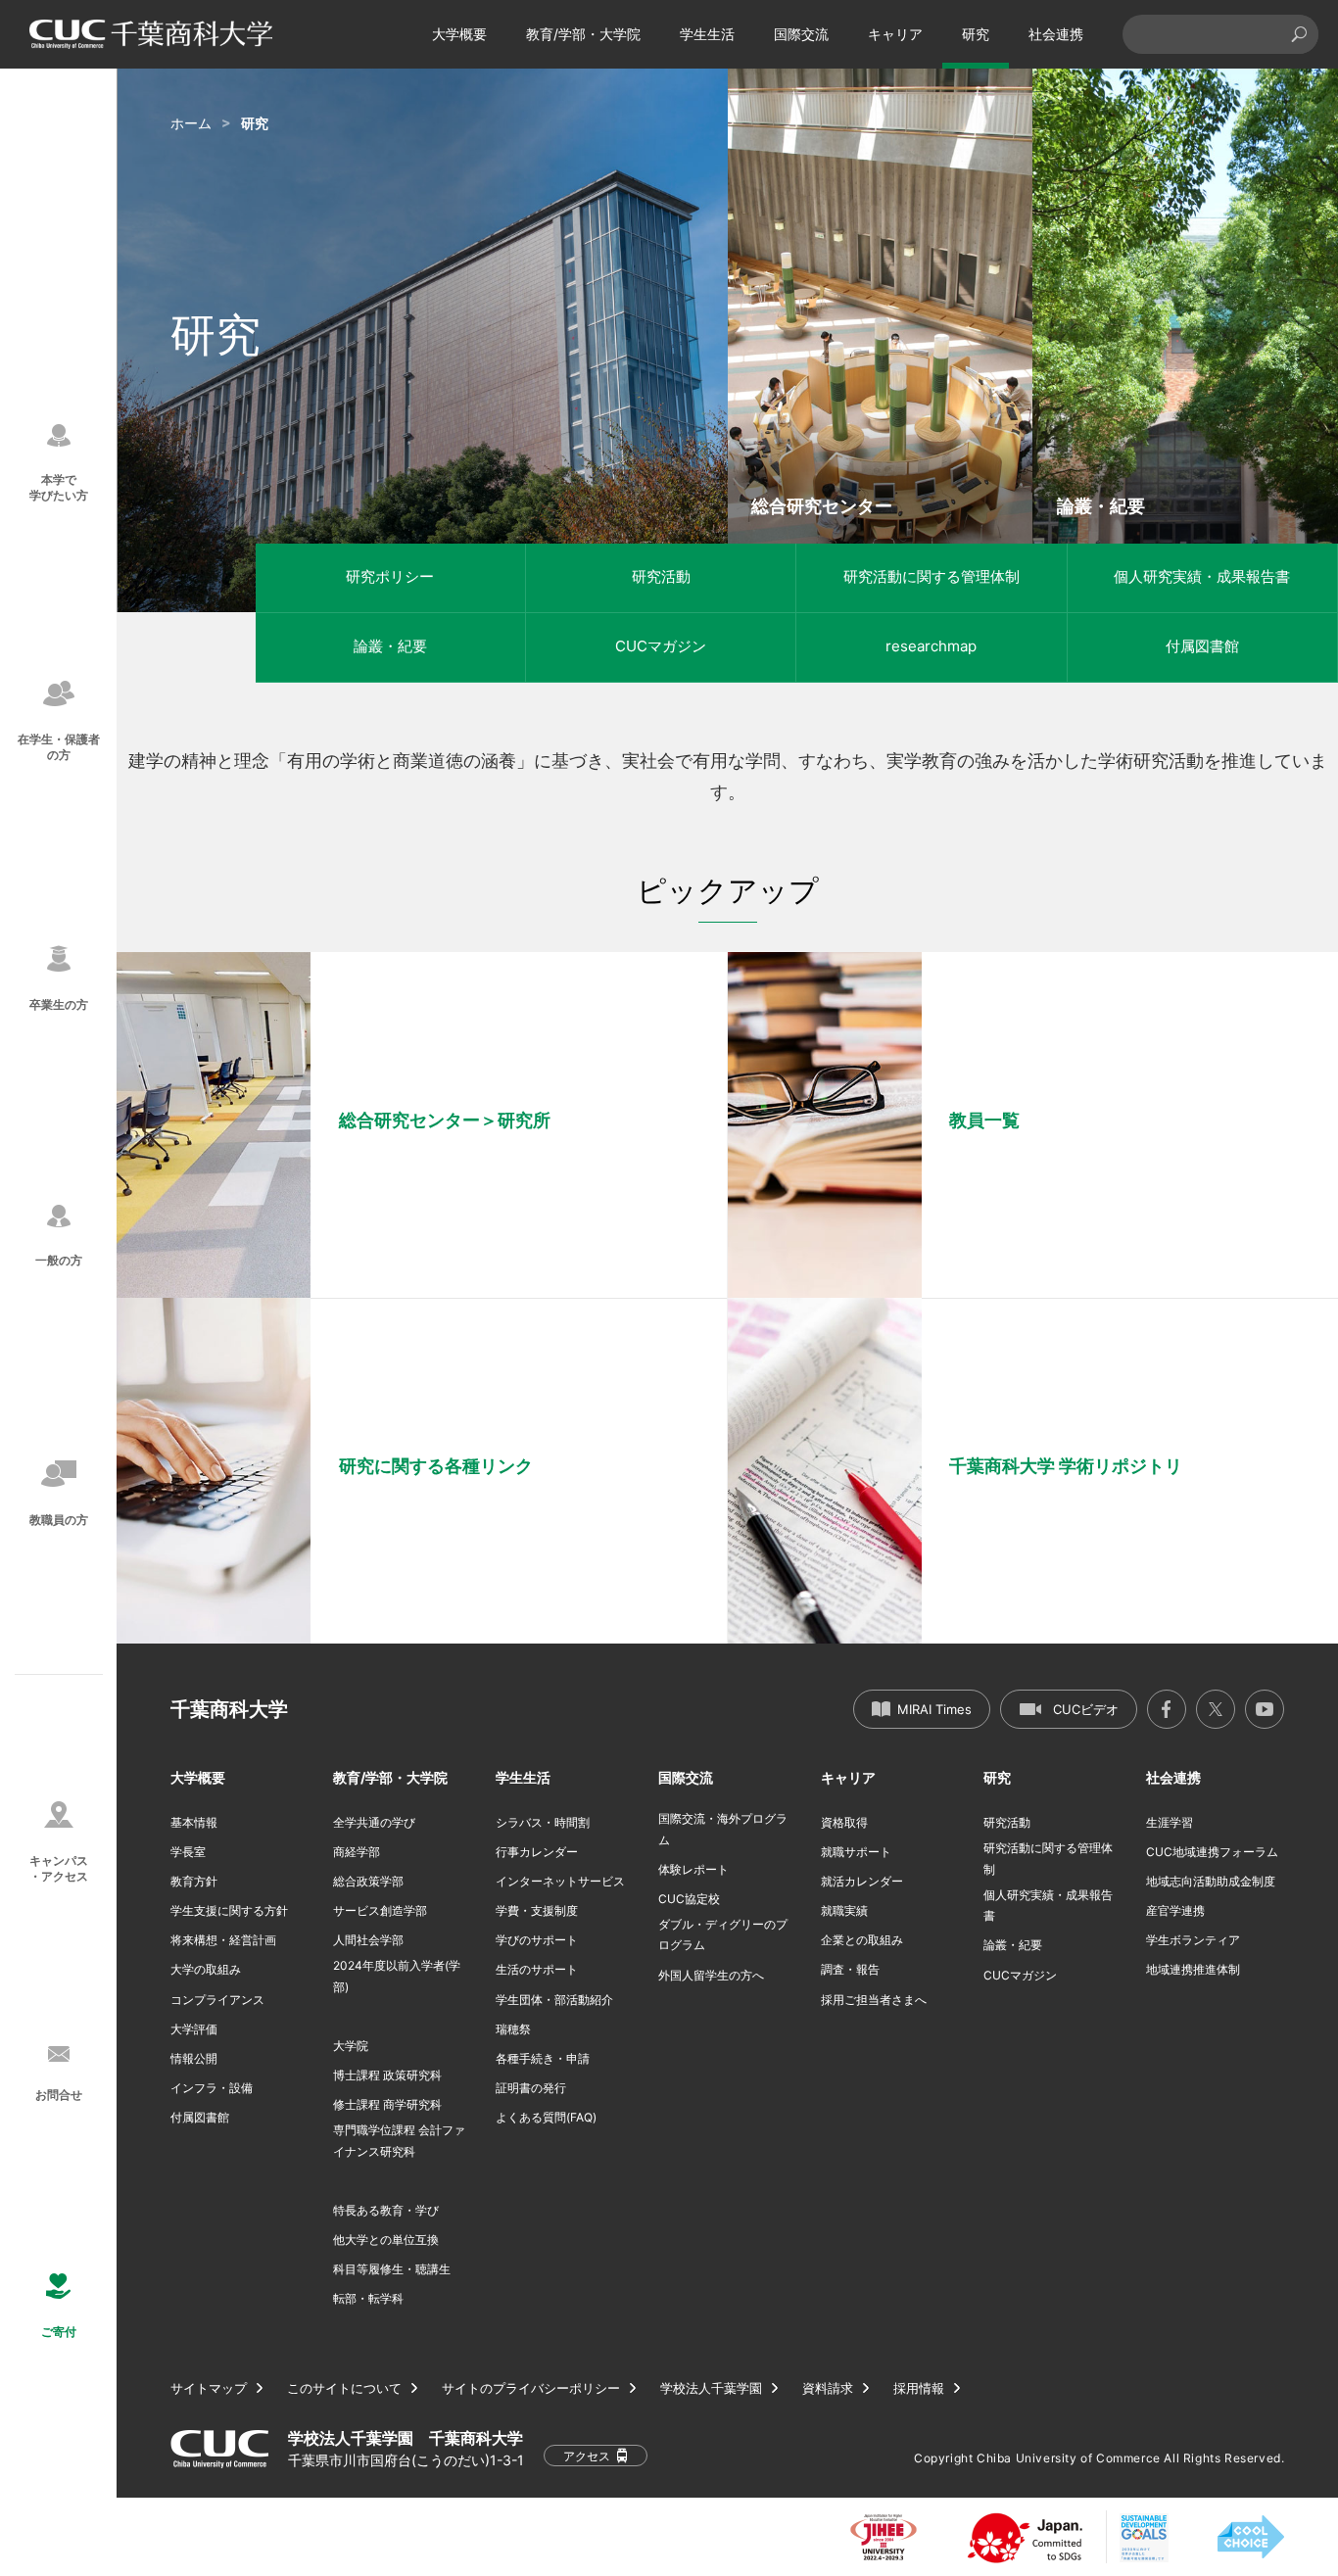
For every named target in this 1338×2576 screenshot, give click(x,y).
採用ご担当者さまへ (874, 2000)
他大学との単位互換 (386, 2240)
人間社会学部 (368, 1940)
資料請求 (828, 2388)
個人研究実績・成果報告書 (1202, 576)
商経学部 (357, 1852)
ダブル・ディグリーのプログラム (723, 1935)
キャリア (895, 34)
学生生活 (707, 34)
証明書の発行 (531, 2088)
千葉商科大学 (229, 1709)
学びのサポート (537, 1940)
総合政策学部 (368, 1881)
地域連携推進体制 (1193, 1969)
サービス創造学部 (380, 1910)
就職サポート (856, 1852)
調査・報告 (850, 1969)
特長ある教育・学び (386, 2210)
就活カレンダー (862, 1881)
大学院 (351, 2046)
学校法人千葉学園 (711, 2388)
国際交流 (801, 34)
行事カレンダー (537, 1852)
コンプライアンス (217, 2000)
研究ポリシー (390, 576)
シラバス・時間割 (543, 1822)
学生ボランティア (1193, 1940)
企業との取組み (862, 1940)
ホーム (191, 123)
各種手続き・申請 (543, 2058)
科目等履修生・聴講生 (392, 2269)
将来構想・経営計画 (223, 1940)
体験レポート (693, 1869)
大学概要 (459, 34)
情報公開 (194, 2058)
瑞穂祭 (513, 2029)
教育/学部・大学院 (583, 34)
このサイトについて (344, 2388)
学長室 (188, 1852)
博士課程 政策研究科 (387, 2075)
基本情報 (194, 1822)
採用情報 (919, 2388)
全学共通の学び (374, 1822)
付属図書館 (1202, 646)
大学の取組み (206, 1969)
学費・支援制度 (537, 1910)
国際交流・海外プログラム (723, 1829)
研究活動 (661, 576)
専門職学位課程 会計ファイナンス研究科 (399, 2141)
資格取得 (844, 1822)
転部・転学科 (368, 2298)
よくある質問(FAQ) (546, 2117)
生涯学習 (1170, 1822)
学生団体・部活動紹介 (554, 2000)
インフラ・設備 (212, 2088)
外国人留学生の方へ (711, 1975)
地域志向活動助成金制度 (1211, 1881)
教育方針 (194, 1881)
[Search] (1299, 34)
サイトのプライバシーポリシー (531, 2388)
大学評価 (194, 2029)
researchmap (931, 646)
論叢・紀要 (390, 646)
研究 (976, 34)
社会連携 (1056, 34)
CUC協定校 (689, 1899)
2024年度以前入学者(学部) (397, 1976)
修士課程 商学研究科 (387, 2104)
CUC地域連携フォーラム (1212, 1852)
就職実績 (844, 1910)
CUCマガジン (661, 646)
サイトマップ (209, 2388)
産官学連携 (1175, 1910)
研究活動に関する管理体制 (932, 576)
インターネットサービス (560, 1881)
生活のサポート (537, 1969)
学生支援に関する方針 (229, 1910)
